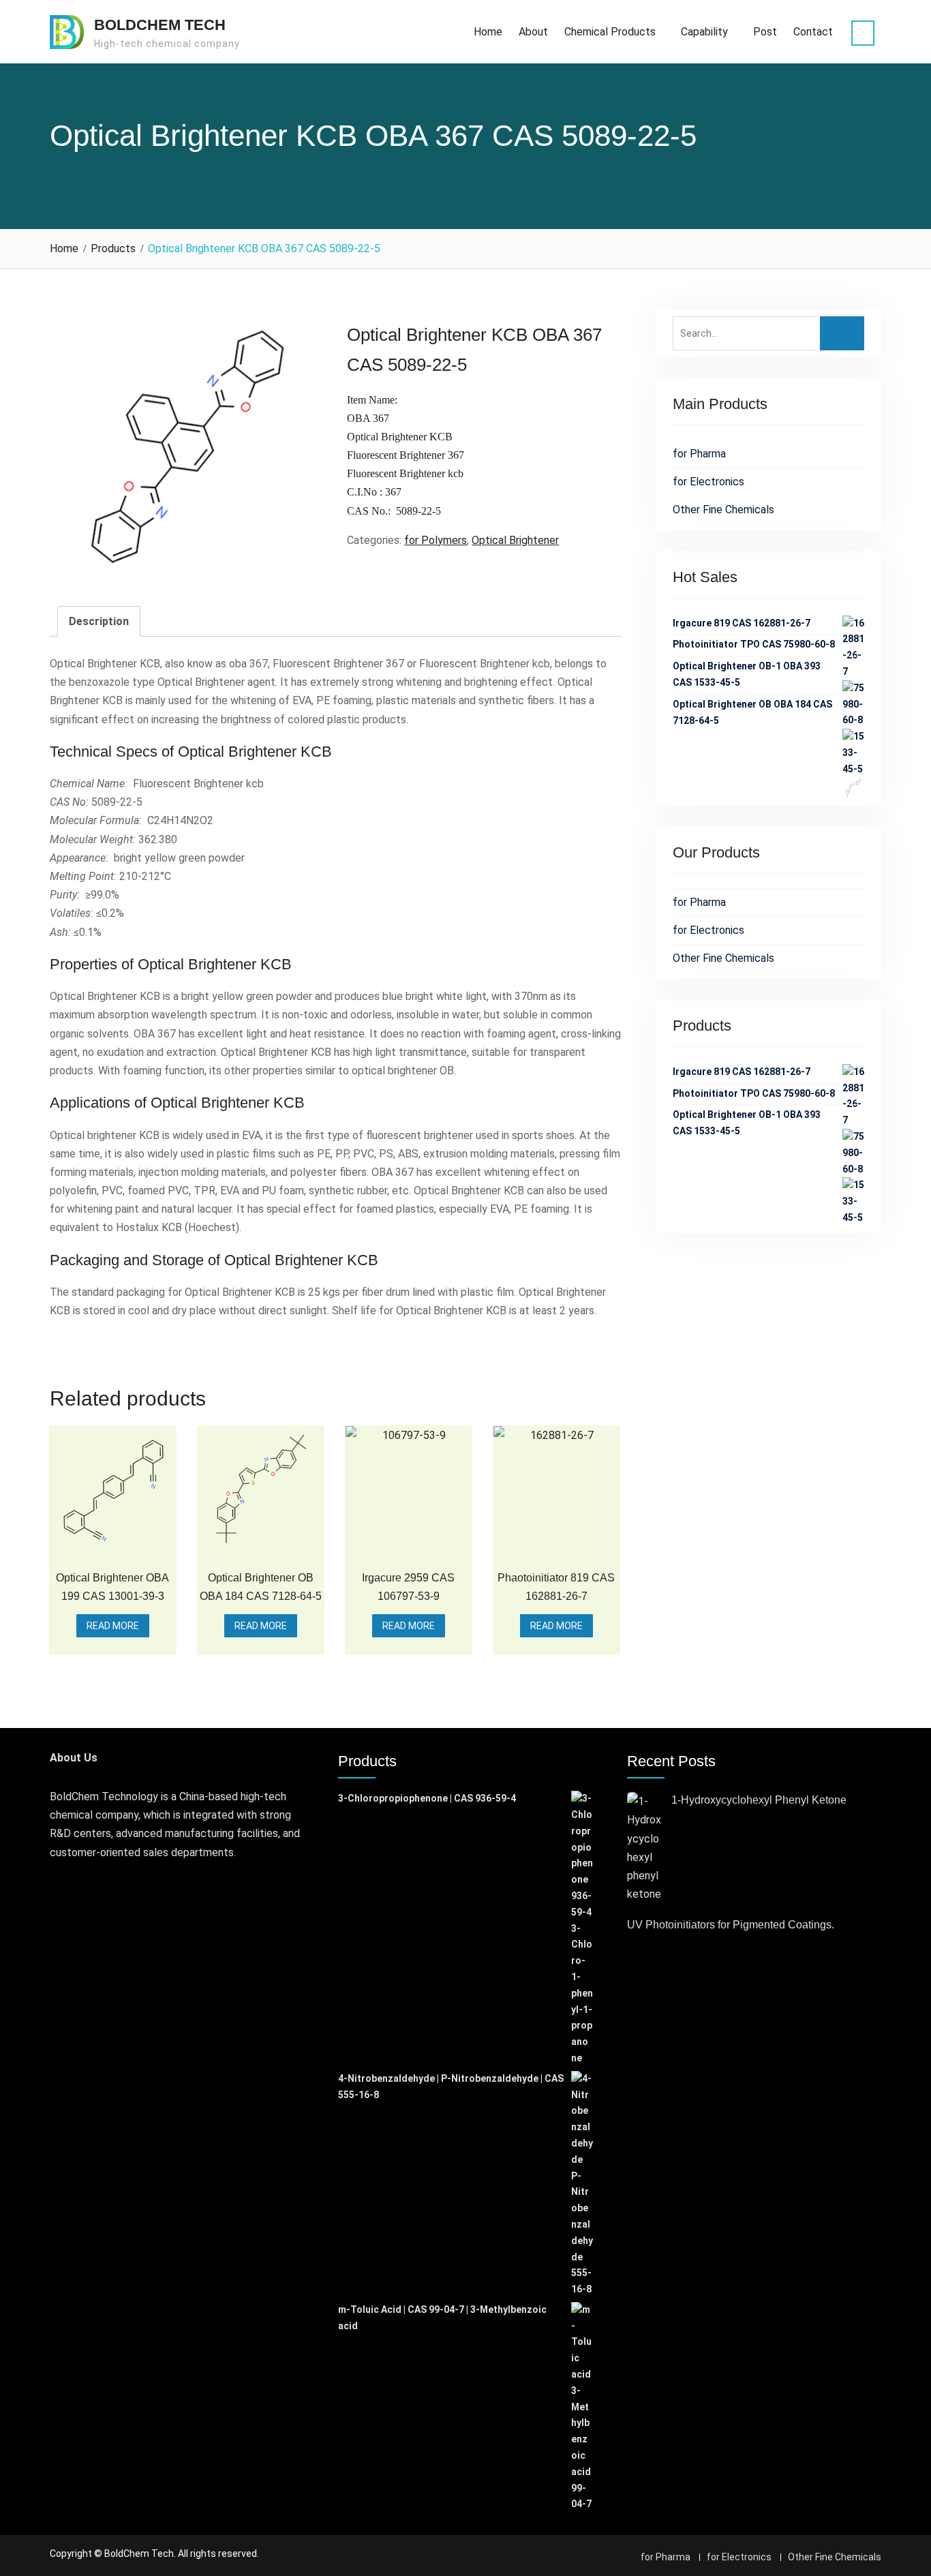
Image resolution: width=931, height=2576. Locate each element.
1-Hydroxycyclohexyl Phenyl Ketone (759, 1800)
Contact (813, 32)
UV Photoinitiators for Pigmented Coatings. (731, 1925)
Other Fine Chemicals (723, 510)
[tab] (99, 621)
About (533, 32)
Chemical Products (610, 32)
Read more (113, 1626)
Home (488, 32)
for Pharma (699, 454)
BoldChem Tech (160, 25)
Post (765, 32)
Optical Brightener (515, 540)
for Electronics (708, 482)
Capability (704, 32)
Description (99, 621)
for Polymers (436, 540)
